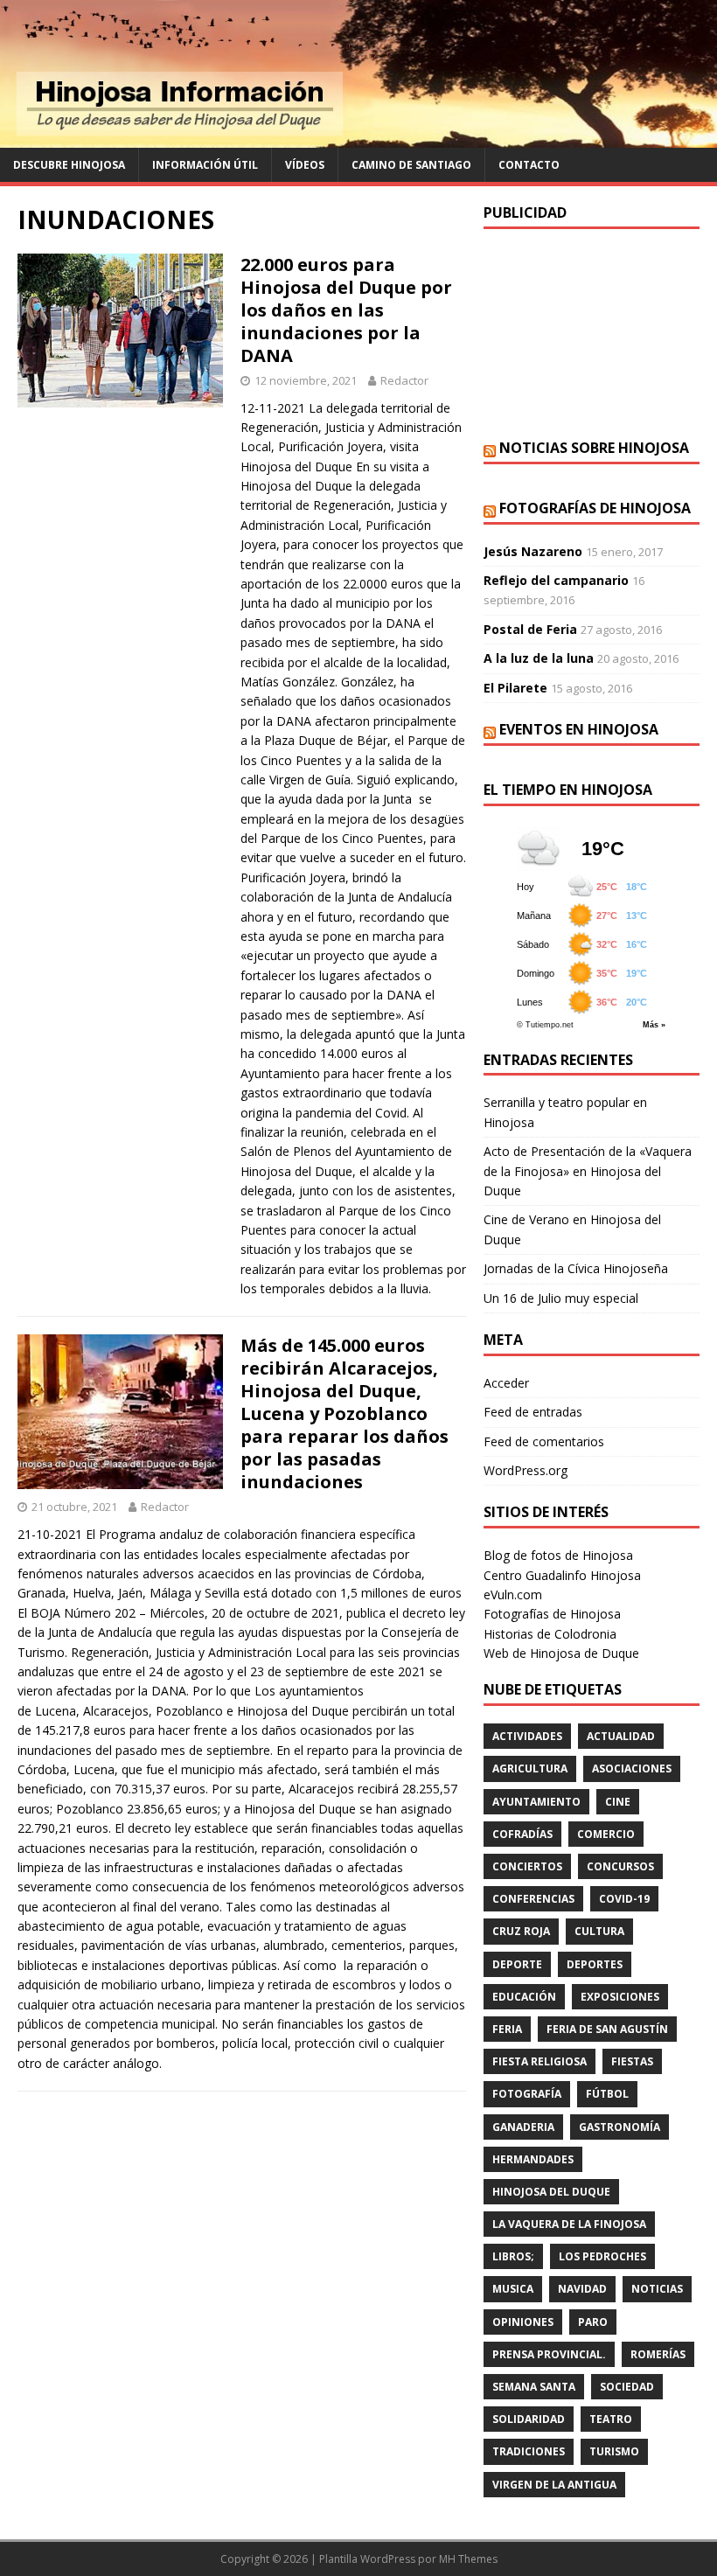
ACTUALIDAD (621, 1736)
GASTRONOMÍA (620, 2127)
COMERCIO (606, 1834)
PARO (593, 2322)
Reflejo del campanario (556, 580)
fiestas (632, 2061)
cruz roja (521, 1931)
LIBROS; (513, 2256)
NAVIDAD (582, 2289)
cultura (599, 1931)
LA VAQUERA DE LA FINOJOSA (569, 2224)
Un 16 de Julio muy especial (561, 1298)
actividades (527, 1736)
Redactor (404, 380)
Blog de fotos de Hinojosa (558, 1555)
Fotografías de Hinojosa (595, 508)
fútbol (607, 2094)
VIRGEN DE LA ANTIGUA (554, 2485)
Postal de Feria (530, 629)
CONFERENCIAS (533, 1899)
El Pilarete (515, 688)
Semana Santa (534, 2387)
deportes (595, 1964)
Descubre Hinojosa (69, 165)
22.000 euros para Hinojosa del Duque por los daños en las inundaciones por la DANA (346, 310)
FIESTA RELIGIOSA (539, 2061)
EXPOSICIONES (620, 1997)
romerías (658, 2354)
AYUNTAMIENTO (536, 1802)
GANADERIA (523, 2127)
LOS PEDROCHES (602, 2256)
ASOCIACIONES (632, 1768)
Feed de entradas (533, 1412)
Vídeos (305, 165)
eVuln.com (513, 1594)
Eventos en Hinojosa (579, 729)
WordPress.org (526, 1470)
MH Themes (468, 2559)
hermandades (533, 2159)
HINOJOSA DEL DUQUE (551, 2192)
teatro (611, 2419)
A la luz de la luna (539, 658)
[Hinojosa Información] (358, 138)
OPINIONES (523, 2322)
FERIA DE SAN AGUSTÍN (607, 2029)
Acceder (506, 1383)
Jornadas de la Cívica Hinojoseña (576, 1268)
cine (618, 1802)
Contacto (529, 165)
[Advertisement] (592, 334)
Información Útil (205, 165)
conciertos (527, 1866)
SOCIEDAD (627, 2387)
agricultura (530, 1768)
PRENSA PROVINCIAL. (549, 2354)
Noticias (657, 2289)
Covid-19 (624, 1899)
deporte (517, 1964)
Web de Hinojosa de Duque (561, 1653)
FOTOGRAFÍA (527, 2094)
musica (513, 2289)
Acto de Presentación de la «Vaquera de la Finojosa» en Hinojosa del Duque (588, 1171)
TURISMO (614, 2451)
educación (524, 1997)
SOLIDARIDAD (529, 2419)
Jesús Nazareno (533, 551)
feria (507, 2029)
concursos (620, 1866)
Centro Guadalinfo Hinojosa (562, 1575)
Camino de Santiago (411, 165)
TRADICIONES (529, 2451)
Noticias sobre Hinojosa (594, 448)
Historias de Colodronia (550, 1634)
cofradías (522, 1834)
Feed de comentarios (544, 1441)
